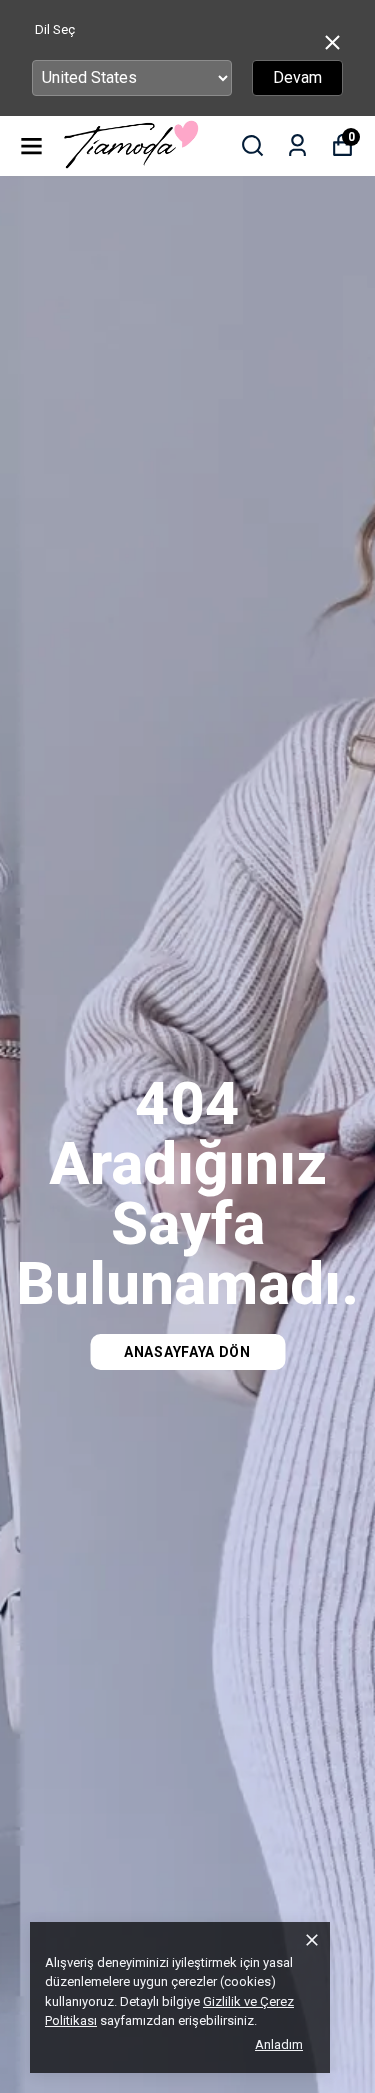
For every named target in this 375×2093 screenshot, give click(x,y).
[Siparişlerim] (297, 145)
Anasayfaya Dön (187, 1352)
